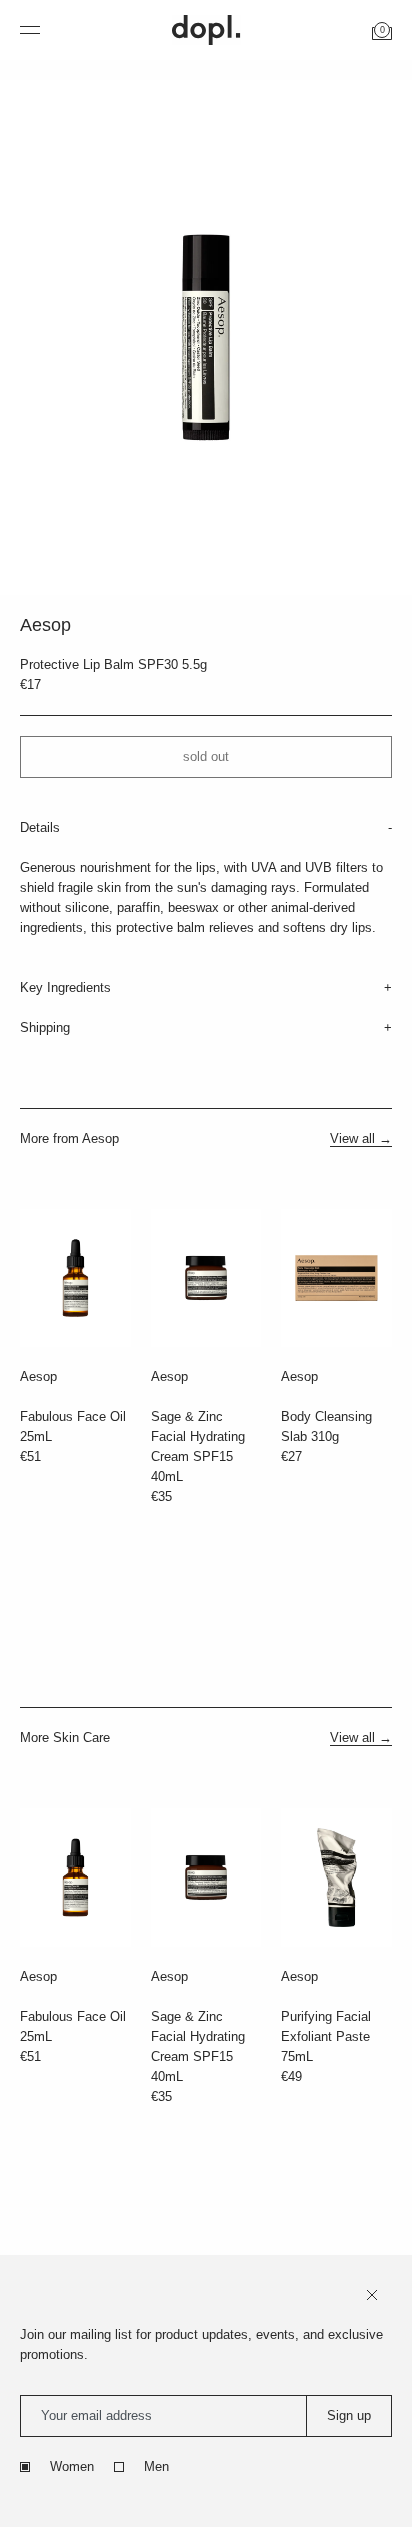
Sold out (206, 756)
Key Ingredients (65, 987)
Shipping (45, 1027)
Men (156, 2466)
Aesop (38, 1376)
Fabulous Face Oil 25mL (73, 1426)
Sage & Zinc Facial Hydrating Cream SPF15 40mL (198, 1446)
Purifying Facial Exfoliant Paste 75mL (326, 2036)
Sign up (349, 2415)
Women (72, 2466)
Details (40, 827)
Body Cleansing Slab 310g (326, 1426)
